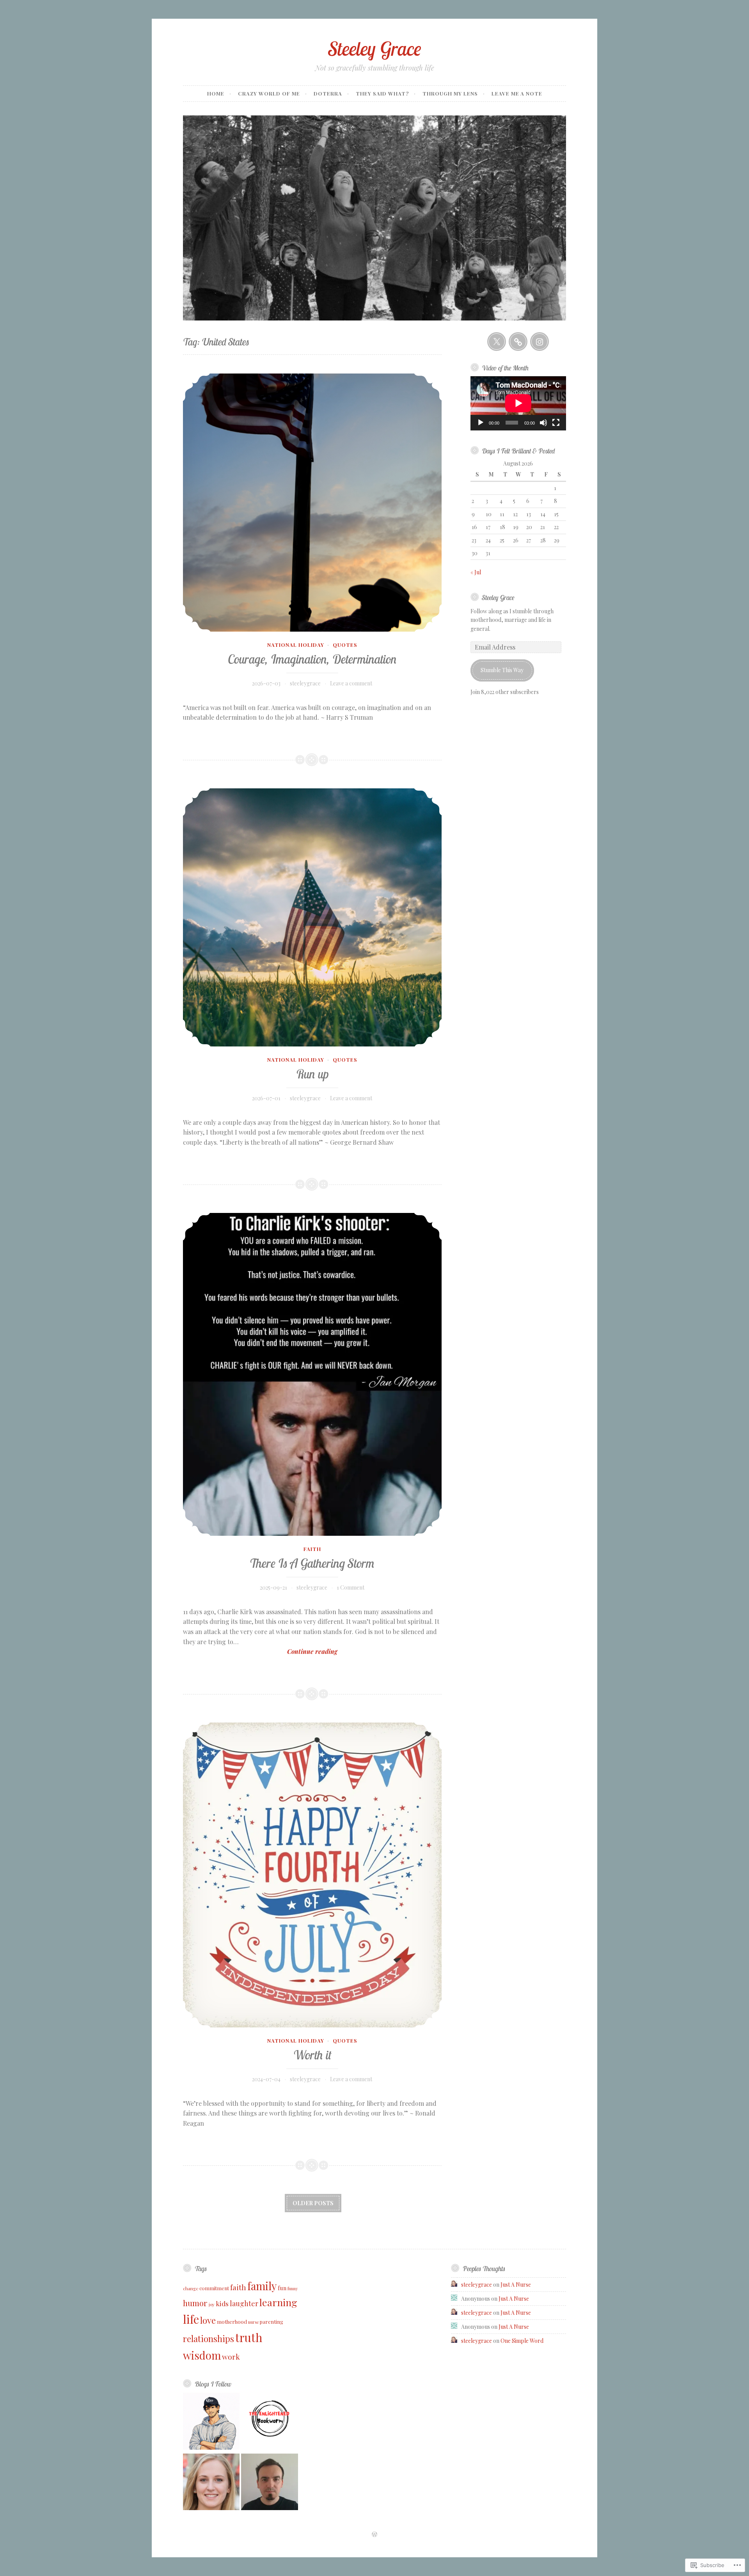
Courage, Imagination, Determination (312, 659)
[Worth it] (312, 1875)
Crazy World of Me (269, 93)
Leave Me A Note (517, 93)
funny (293, 2288)
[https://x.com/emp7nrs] (497, 342)
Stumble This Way (502, 670)
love (208, 2320)
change (191, 2288)
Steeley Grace (375, 49)
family (262, 2286)
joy (212, 2304)
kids (222, 2303)
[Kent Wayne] (211, 2422)
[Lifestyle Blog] (211, 2483)
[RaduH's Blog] (269, 2483)
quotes (345, 645)
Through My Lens (450, 93)
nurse (253, 2322)
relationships (209, 2339)
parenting (272, 2322)
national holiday (296, 645)
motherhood (232, 2322)
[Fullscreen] (556, 423)
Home (216, 93)
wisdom (202, 2355)
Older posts (313, 2203)
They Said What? (382, 93)
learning (278, 2302)
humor (195, 2303)
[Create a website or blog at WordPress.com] (374, 2534)
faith (312, 1549)
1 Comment (351, 1587)
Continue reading (260, 1652)
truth (249, 2337)
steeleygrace (305, 683)
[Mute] (543, 423)
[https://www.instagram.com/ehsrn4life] (540, 342)
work (231, 2356)
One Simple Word (522, 2341)
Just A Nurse (516, 2285)
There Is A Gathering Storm (312, 1563)
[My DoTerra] (518, 342)
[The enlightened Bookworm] (269, 2422)
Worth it (312, 2055)
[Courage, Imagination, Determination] (312, 503)
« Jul (476, 572)
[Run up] (312, 917)
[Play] (481, 423)
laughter (244, 2303)
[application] (518, 403)
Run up (312, 1074)
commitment (214, 2288)
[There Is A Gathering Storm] (312, 1374)
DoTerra (328, 93)
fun (282, 2288)
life (191, 2319)
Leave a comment (351, 683)
